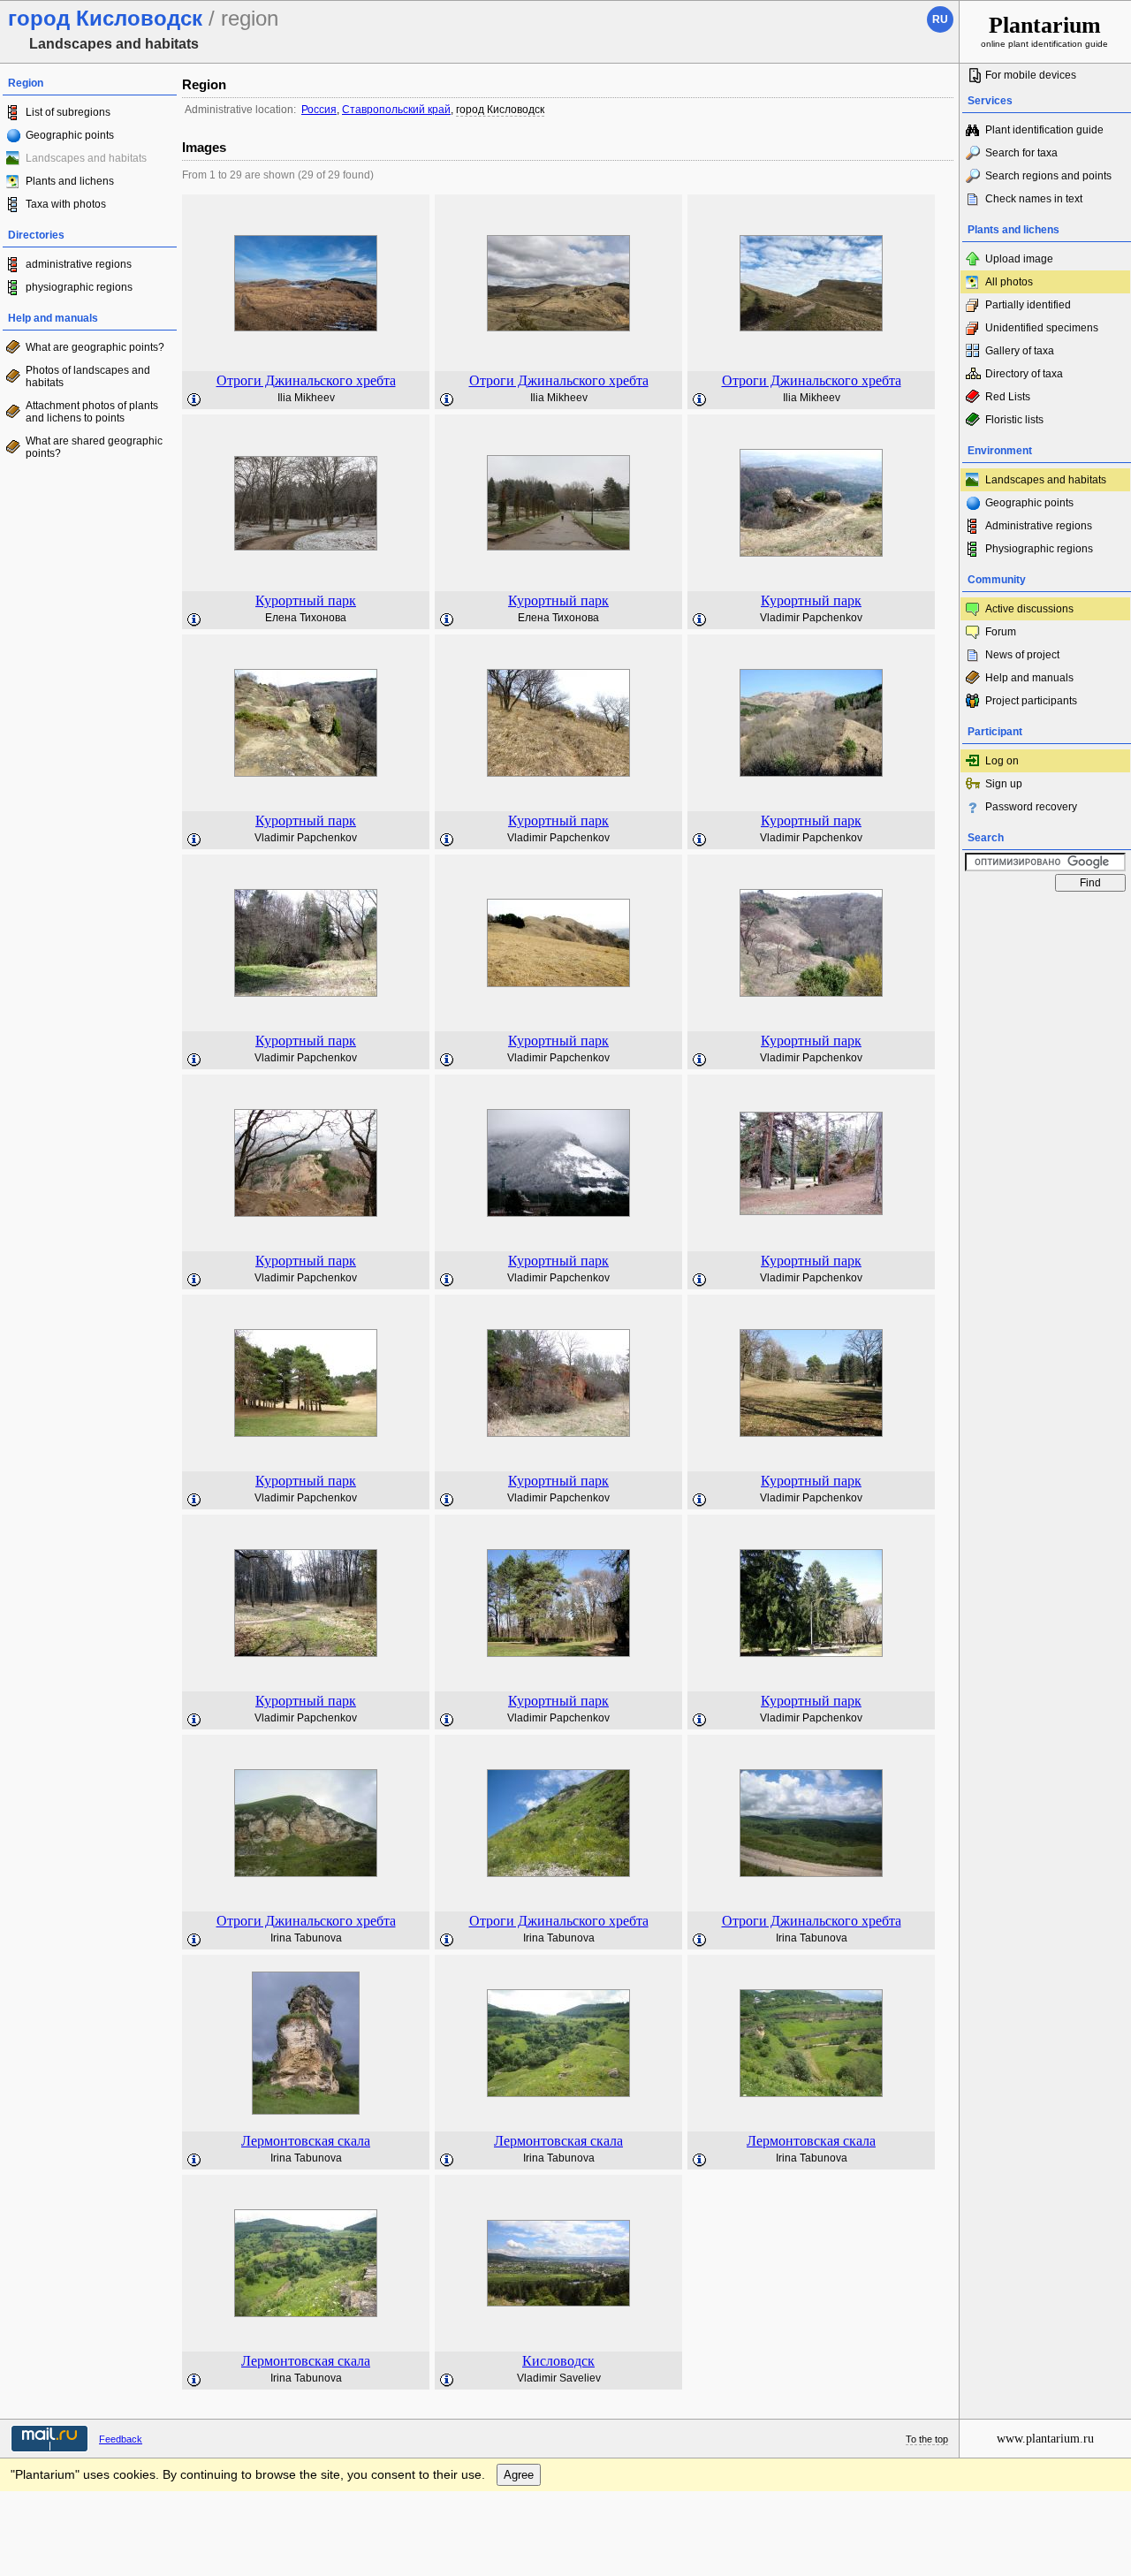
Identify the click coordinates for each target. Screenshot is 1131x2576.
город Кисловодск (500, 110)
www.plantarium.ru (1045, 2439)
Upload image (1019, 259)
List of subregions (68, 112)
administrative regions (79, 264)
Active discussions (1029, 609)
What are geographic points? (95, 347)
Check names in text (1034, 199)
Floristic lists (1014, 420)
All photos (1009, 282)
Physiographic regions (1039, 549)
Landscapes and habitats (1046, 480)
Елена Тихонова (306, 618)
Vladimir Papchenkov (811, 618)
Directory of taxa (1024, 374)
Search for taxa (1021, 153)
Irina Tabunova (306, 1938)
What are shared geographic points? (94, 447)
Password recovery (1031, 807)
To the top (927, 2439)
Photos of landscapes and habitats (88, 376)
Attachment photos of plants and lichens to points (92, 412)
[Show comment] (194, 400)
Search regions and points (1048, 176)
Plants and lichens (70, 181)
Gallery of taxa (1020, 351)
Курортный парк (306, 600)
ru (940, 19)
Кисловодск (558, 2361)
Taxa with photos (66, 204)
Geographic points (70, 135)
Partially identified (1028, 305)
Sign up (1004, 784)
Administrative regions (1039, 526)
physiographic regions (79, 287)
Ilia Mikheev (306, 398)
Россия (319, 110)
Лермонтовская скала (306, 2141)
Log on (1002, 761)
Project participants (1031, 701)
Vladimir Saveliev (559, 2378)
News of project (1022, 655)
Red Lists (1008, 397)
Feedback (121, 2439)
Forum (1001, 632)
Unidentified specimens (1042, 328)
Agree (519, 2475)
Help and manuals (1029, 678)
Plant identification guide (1044, 130)
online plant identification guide (1044, 30)
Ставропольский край (396, 110)
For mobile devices (1031, 75)
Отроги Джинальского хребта (306, 380)
